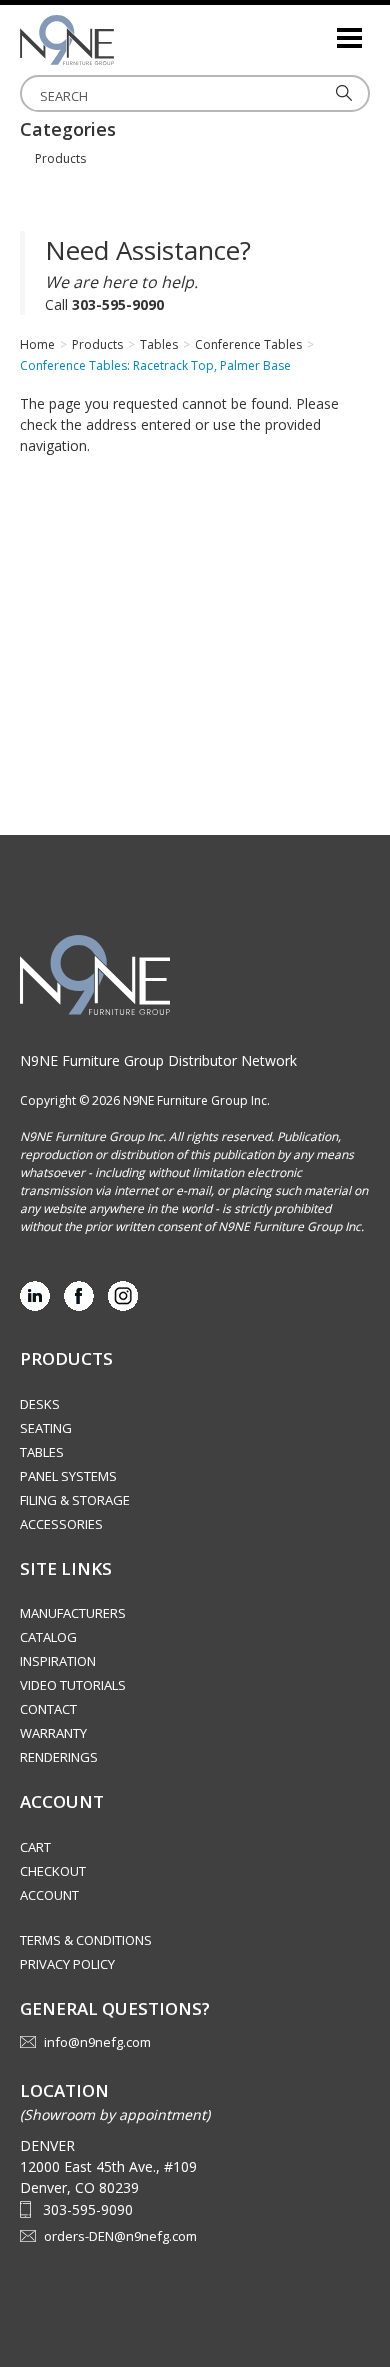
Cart (35, 1847)
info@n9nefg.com (97, 2042)
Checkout (53, 1871)
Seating (46, 1428)
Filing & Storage (75, 1500)
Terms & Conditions (86, 1940)
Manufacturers (73, 1613)
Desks (40, 1404)
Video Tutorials (73, 1685)
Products (60, 158)
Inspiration (58, 1661)
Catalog (48, 1637)
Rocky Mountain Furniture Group (120, 40)
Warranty (53, 1733)
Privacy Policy (67, 1964)
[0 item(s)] (320, 29)
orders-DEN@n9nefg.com (120, 2236)
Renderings (59, 1757)
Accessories (61, 1524)
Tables (42, 1452)
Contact (48, 1709)
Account (49, 1895)
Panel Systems (68, 1476)
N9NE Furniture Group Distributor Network (158, 1060)
